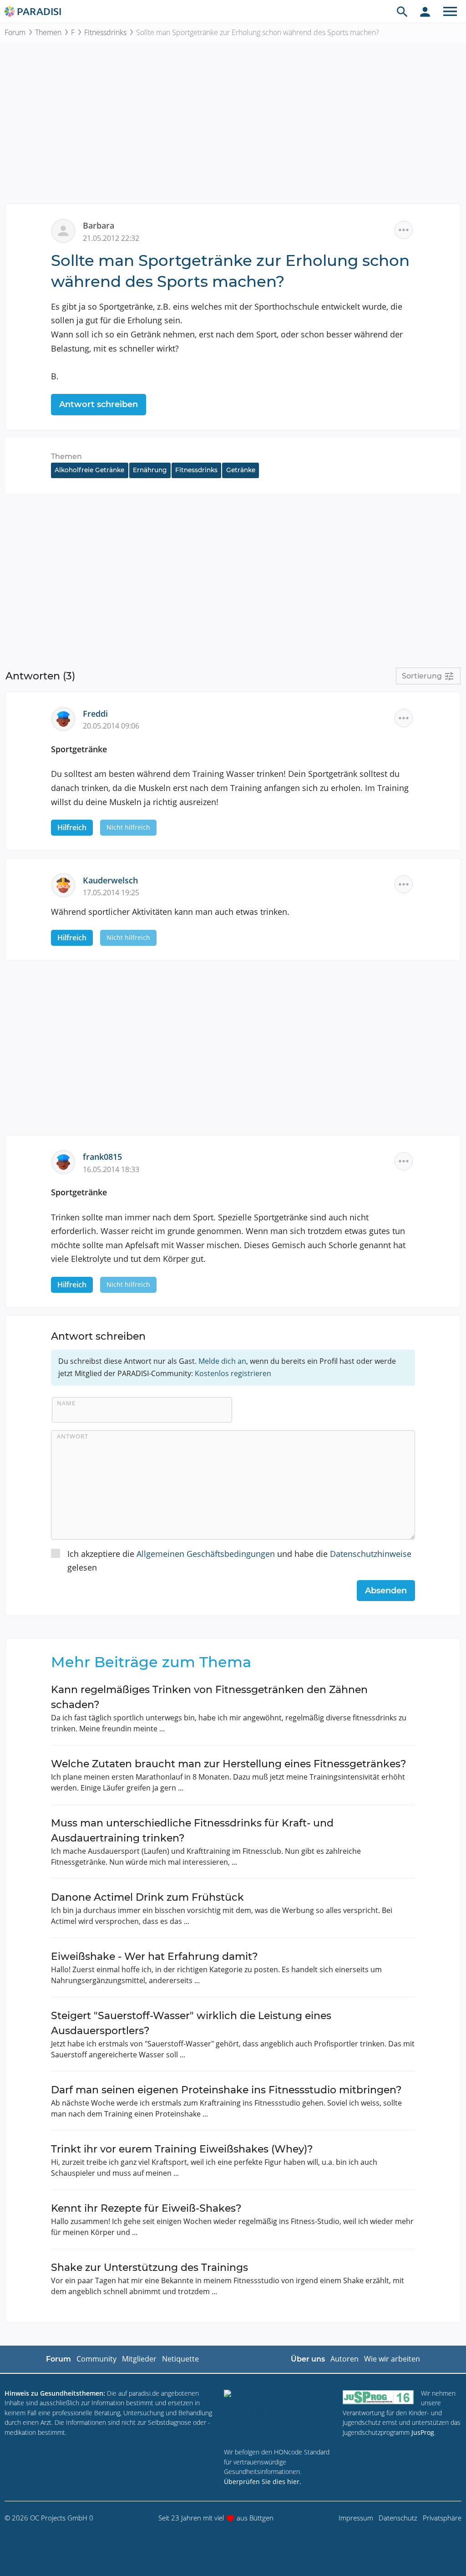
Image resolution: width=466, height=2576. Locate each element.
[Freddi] (67, 718)
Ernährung (150, 470)
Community (96, 2359)
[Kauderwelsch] (67, 884)
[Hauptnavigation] (450, 11)
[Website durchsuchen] (402, 11)
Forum (15, 32)
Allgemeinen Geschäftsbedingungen (206, 1554)
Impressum (356, 2518)
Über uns (308, 2359)
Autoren (344, 2359)
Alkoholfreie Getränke (89, 470)
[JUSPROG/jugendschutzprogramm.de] (378, 2397)
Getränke (241, 470)
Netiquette (180, 2359)
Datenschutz (398, 2518)
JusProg (423, 2432)
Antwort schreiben (99, 404)
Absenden (386, 1591)
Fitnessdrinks (105, 32)
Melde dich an (222, 1361)
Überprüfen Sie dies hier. (263, 2482)
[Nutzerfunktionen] (425, 11)
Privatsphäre (442, 2518)
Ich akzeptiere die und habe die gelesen (239, 1561)
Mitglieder (139, 2359)
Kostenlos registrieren (233, 1373)
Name (66, 1403)
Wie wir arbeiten (392, 2359)
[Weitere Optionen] (404, 230)
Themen (48, 32)
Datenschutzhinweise (371, 1554)
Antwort (73, 1436)
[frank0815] (67, 1161)
